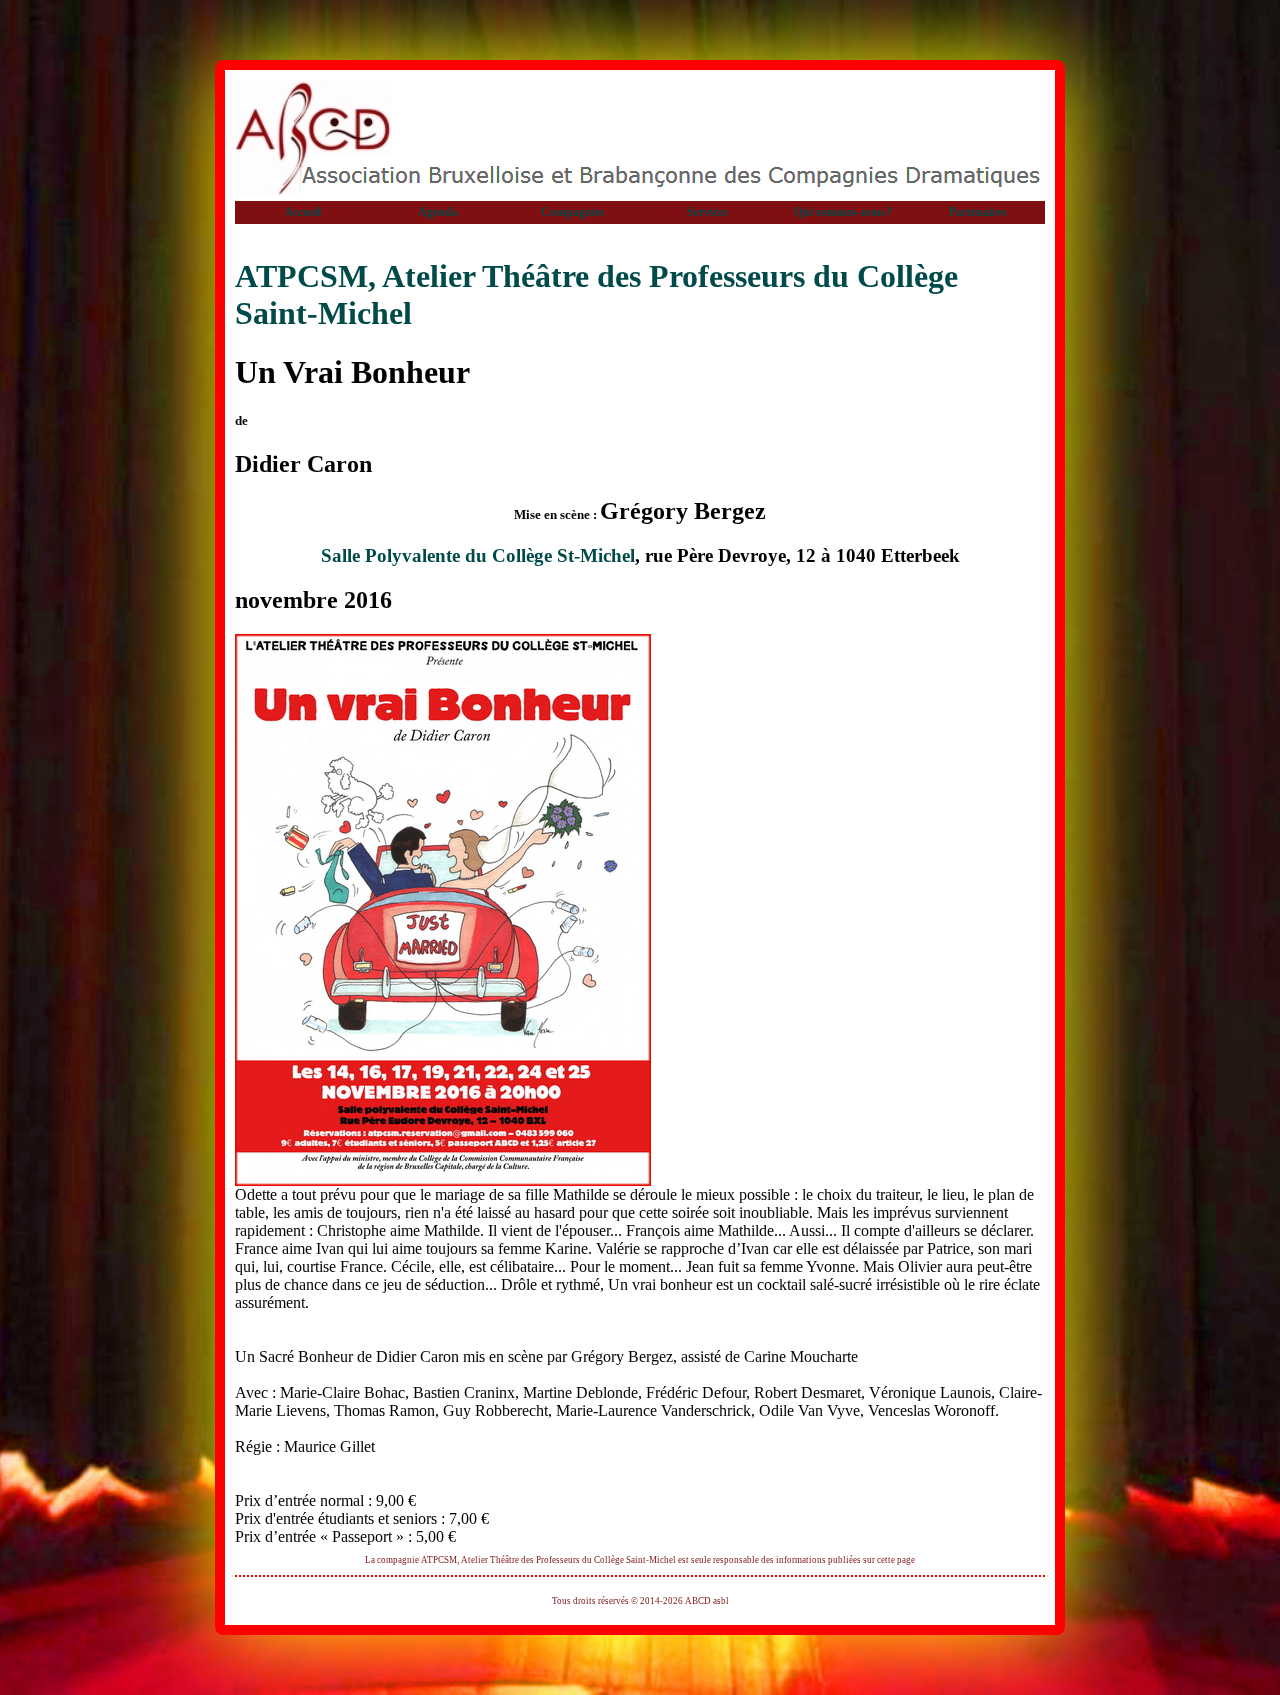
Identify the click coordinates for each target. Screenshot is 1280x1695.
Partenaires (978, 212)
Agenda (438, 212)
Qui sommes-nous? (843, 212)
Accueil (302, 212)
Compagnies (573, 212)
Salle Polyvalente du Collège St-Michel (478, 555)
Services (707, 212)
